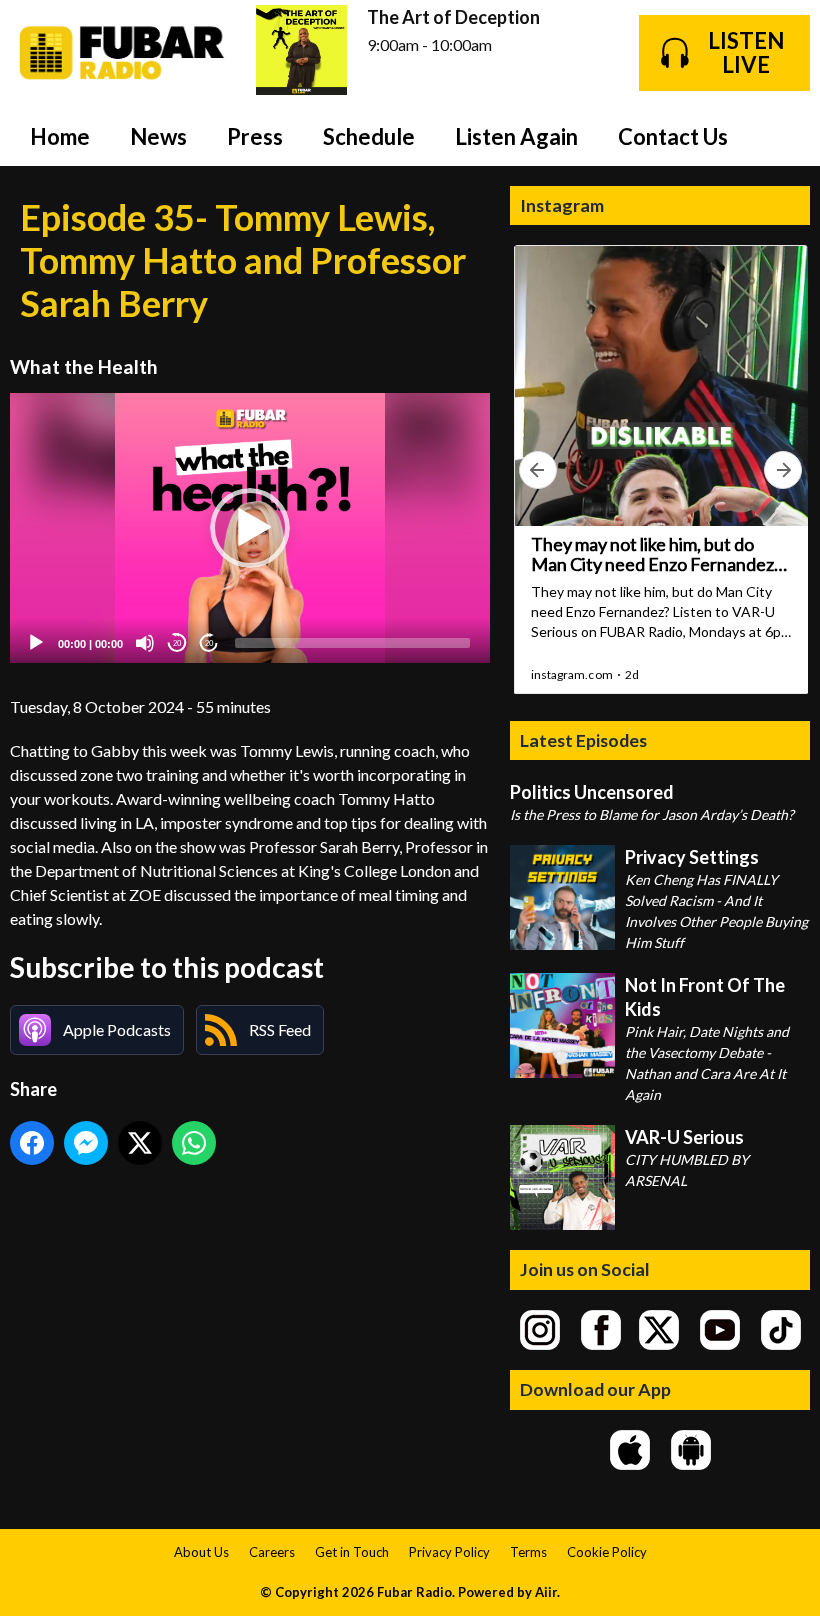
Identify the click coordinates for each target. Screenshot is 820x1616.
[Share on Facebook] (32, 1143)
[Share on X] (140, 1143)
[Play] (36, 643)
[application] (250, 528)
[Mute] (145, 643)
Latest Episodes (583, 740)
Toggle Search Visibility (780, 136)
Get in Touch (352, 1552)
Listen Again (516, 136)
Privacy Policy (449, 1552)
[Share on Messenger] (86, 1143)
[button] (250, 528)
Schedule (369, 136)
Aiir (546, 1592)
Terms (528, 1552)
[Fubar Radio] (123, 53)
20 (177, 643)
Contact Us (673, 136)
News (158, 136)
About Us (201, 1552)
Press (255, 136)
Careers (272, 1552)
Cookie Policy (607, 1552)
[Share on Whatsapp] (194, 1143)
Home (60, 136)
